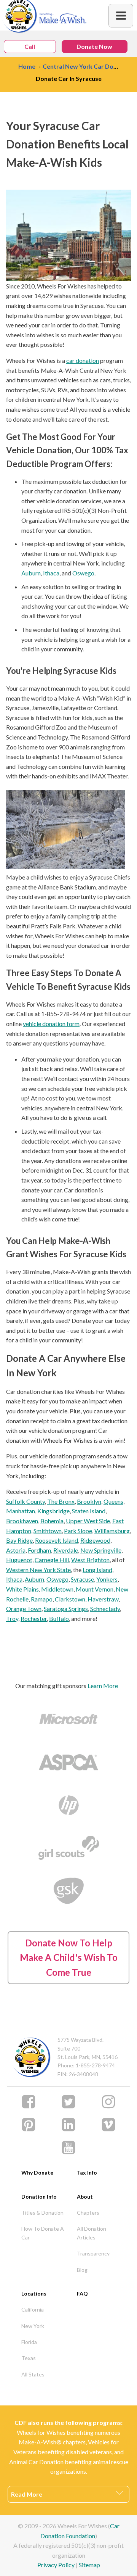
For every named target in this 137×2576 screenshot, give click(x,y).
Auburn (31, 573)
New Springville (101, 1550)
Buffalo (59, 1618)
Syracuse (82, 1579)
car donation (83, 360)
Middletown (57, 1589)
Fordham (39, 1550)
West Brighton (90, 1560)
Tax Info (87, 2172)
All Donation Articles (92, 2233)
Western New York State (38, 1570)
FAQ (82, 2293)
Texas (29, 2358)
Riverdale (66, 1550)
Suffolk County (25, 1501)
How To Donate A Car (43, 2233)
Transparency (93, 2253)
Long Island (97, 1570)
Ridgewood (95, 1540)
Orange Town (24, 1609)
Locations (34, 2293)
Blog (82, 2270)
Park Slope (78, 1531)
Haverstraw (103, 1599)
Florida (29, 2342)
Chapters (88, 2213)
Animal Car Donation (36, 2462)
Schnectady (105, 1609)
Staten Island (89, 1511)
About (85, 2197)
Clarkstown (70, 1599)
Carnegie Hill (52, 1560)
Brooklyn (89, 1501)
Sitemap (89, 2565)
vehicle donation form (51, 1024)
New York (33, 2326)
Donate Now (94, 46)
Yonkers (107, 1579)
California (33, 2309)
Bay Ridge (19, 1540)
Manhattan (21, 1511)
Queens (113, 1501)
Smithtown (48, 1531)
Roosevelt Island (57, 1540)
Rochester (34, 1618)
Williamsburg (112, 1531)
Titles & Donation (42, 2213)
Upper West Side (88, 1521)
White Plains (22, 1589)
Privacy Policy (56, 2565)
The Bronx (61, 1501)
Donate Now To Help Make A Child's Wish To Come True (69, 1957)
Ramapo (42, 1599)
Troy (12, 1618)
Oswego (83, 573)
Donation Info (39, 2197)
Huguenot (19, 1560)
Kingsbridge (53, 1511)
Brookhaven (22, 1521)
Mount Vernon (95, 1589)
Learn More (103, 1686)
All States (33, 2374)
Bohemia (52, 1521)
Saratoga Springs (66, 1609)
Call (30, 46)
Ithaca (51, 573)
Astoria (16, 1550)
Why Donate (37, 2172)
